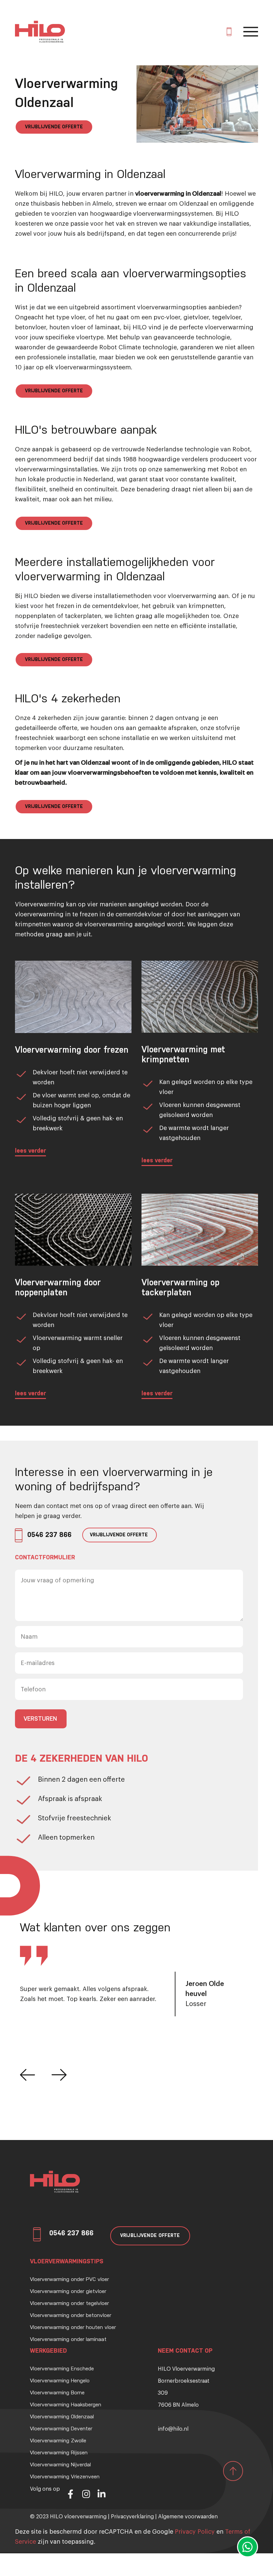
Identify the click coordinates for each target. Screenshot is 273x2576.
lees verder (30, 1151)
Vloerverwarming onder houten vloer (73, 2328)
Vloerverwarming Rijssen (59, 2453)
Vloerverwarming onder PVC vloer (69, 2280)
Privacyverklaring (132, 2517)
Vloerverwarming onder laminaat (68, 2340)
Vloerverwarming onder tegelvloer (69, 2304)
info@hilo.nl (173, 2429)
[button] (27, 2075)
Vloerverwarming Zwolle (58, 2441)
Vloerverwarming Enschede (62, 2369)
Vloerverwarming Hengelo (60, 2381)
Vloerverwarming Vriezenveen (65, 2477)
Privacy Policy (195, 2532)
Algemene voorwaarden (188, 2517)
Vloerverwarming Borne (57, 2393)
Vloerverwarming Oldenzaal (62, 2417)
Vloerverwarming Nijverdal (60, 2465)
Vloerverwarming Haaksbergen (66, 2405)
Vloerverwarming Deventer (61, 2429)
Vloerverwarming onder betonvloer (71, 2316)
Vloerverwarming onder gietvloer (68, 2292)
